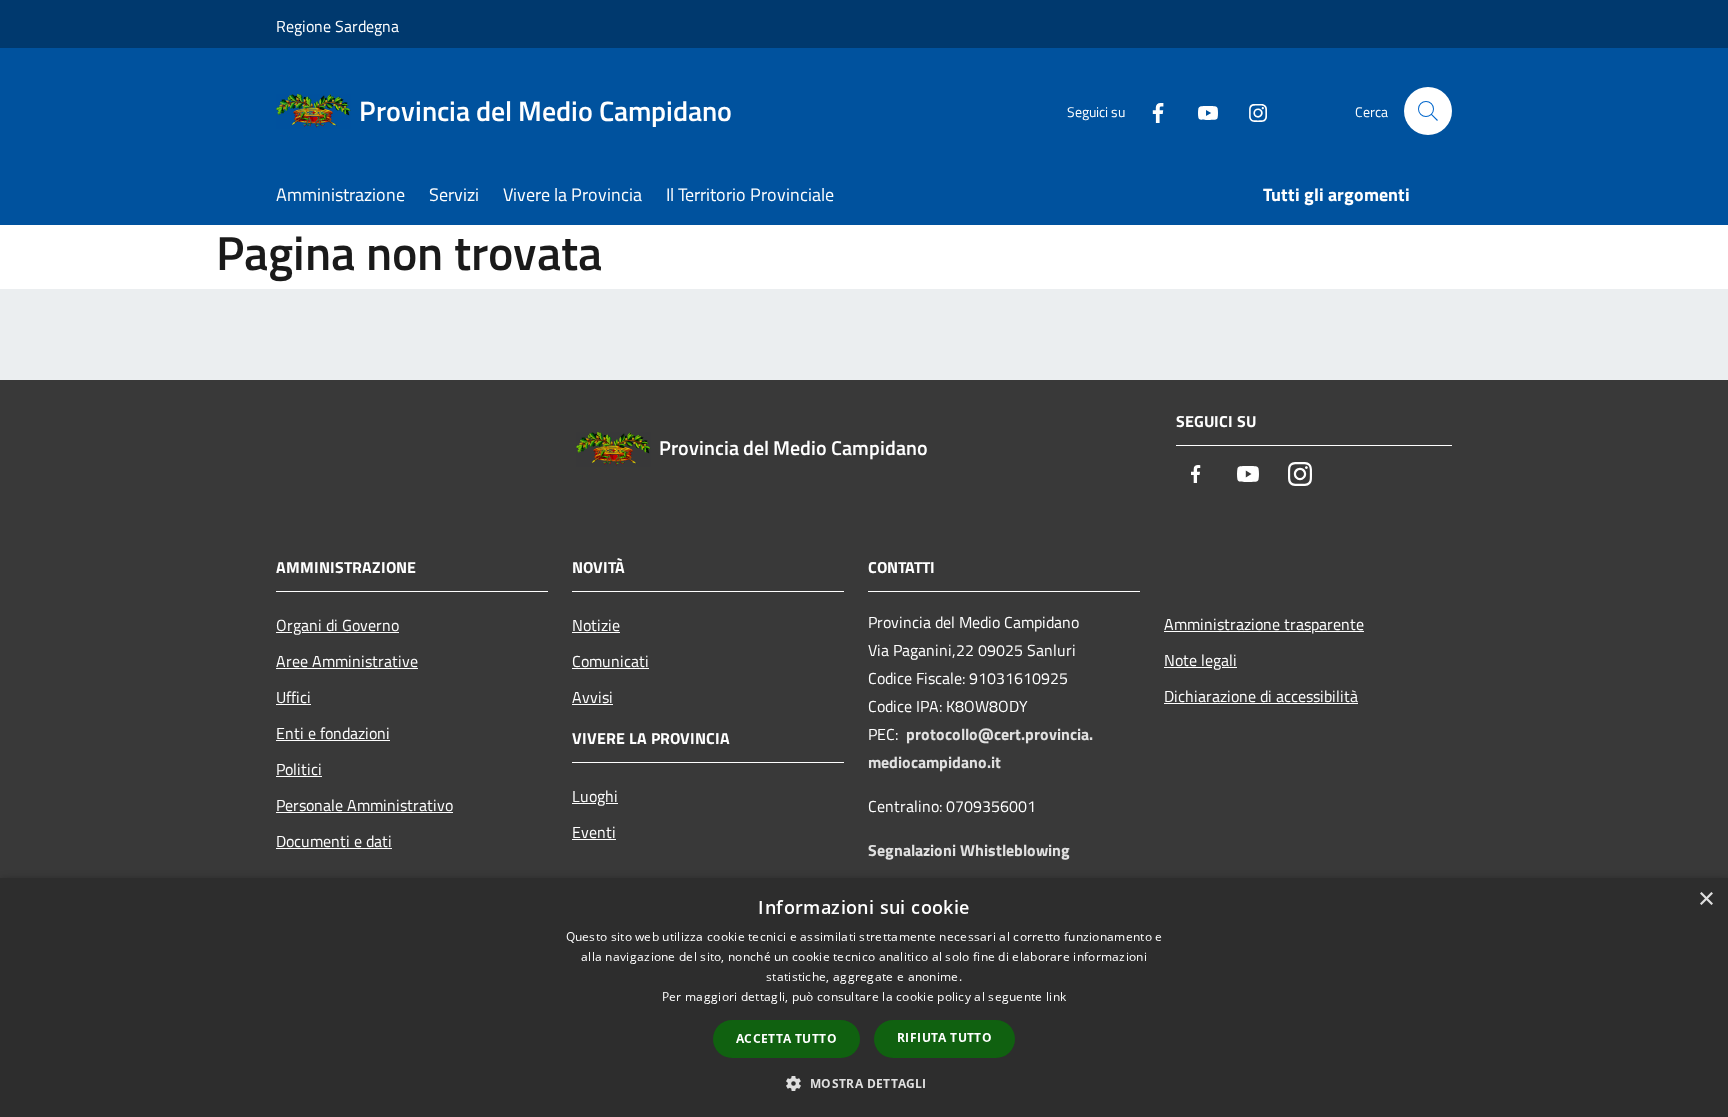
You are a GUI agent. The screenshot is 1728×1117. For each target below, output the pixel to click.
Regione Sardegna (337, 26)
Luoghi (595, 796)
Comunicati (610, 661)
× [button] (1705, 899)
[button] (863, 1083)
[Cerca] (1428, 111)
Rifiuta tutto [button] (944, 1037)
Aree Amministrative (347, 661)
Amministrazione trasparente (1264, 624)
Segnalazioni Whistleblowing (969, 850)
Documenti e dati (334, 841)
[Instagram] (1250, 110)
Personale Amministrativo (364, 805)
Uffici (293, 697)
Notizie (596, 625)
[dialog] (864, 997)
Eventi (594, 832)
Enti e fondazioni (333, 733)
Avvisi (592, 697)
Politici (299, 769)
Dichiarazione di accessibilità (1261, 696)
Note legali (1200, 660)
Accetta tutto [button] (786, 1038)
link (1056, 996)
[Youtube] (1200, 110)
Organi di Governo (337, 625)
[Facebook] (1150, 110)
